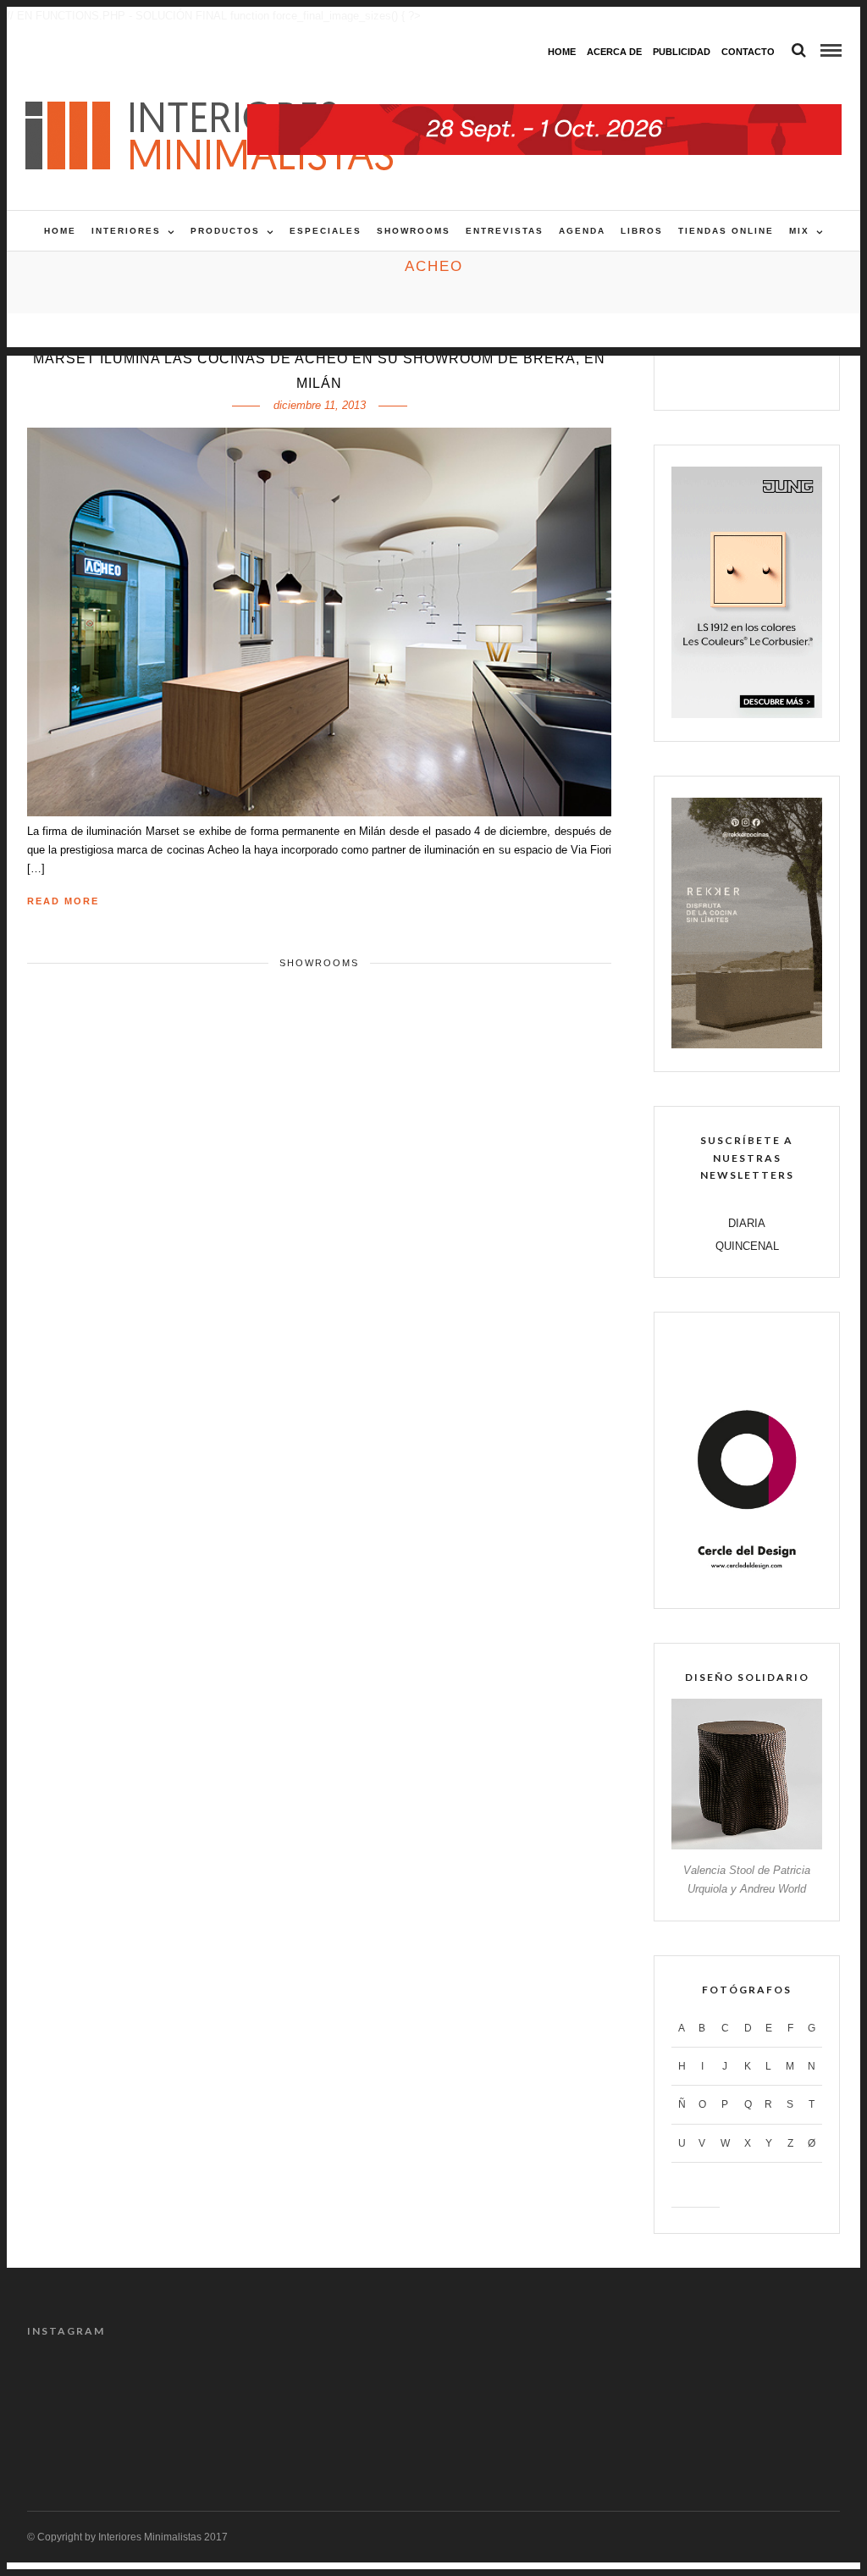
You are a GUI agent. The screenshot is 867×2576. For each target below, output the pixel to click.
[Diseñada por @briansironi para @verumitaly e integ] (690, 2390)
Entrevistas (505, 231)
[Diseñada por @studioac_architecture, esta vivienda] (382, 2390)
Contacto (748, 52)
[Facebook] (693, 377)
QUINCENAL (747, 1246)
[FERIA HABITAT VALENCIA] (544, 113)
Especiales (326, 231)
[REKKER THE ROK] (747, 1045)
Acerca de (614, 52)
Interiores (126, 231)
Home (562, 52)
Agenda (582, 231)
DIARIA (747, 1223)
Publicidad (682, 52)
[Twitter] (729, 377)
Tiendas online (726, 231)
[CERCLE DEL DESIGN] (747, 1581)
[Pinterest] (765, 377)
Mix (799, 231)
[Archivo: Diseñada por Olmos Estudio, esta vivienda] (74, 2390)
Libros (642, 231)
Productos (225, 231)
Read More (63, 901)
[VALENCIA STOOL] (747, 1846)
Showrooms (414, 231)
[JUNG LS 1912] (747, 714)
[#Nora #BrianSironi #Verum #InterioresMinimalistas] (793, 2390)
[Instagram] (801, 377)
